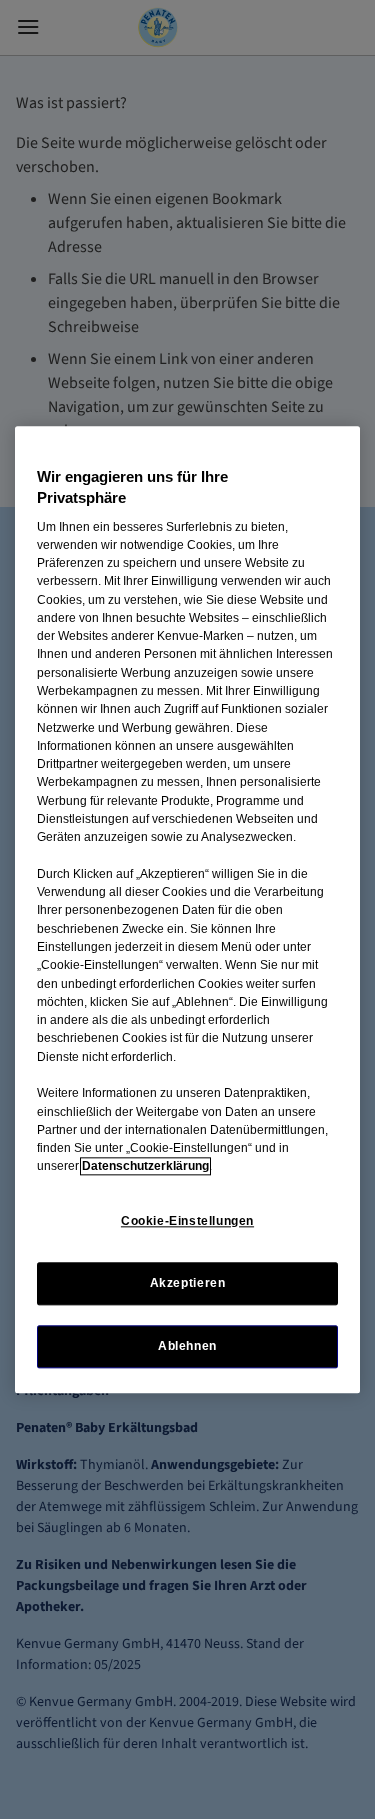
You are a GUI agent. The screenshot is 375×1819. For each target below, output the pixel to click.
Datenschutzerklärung (145, 1167)
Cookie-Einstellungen (187, 1221)
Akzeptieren (188, 1283)
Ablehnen (187, 1346)
